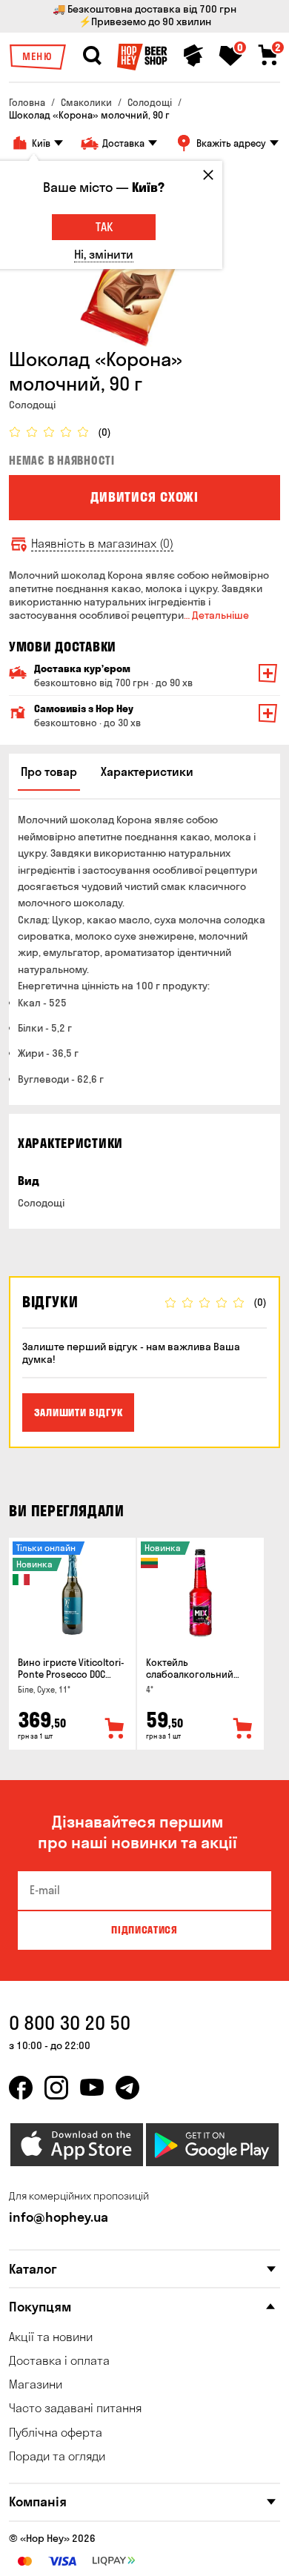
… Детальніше (216, 615)
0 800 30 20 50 (70, 2023)
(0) (104, 432)
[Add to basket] (115, 1729)
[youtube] (92, 2088)
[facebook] (21, 2088)
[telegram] (127, 2088)
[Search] (92, 56)
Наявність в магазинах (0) (102, 544)
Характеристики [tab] (147, 771)
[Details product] (72, 1593)
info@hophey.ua (59, 2217)
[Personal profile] (193, 56)
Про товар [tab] (49, 771)
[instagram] (56, 2088)
